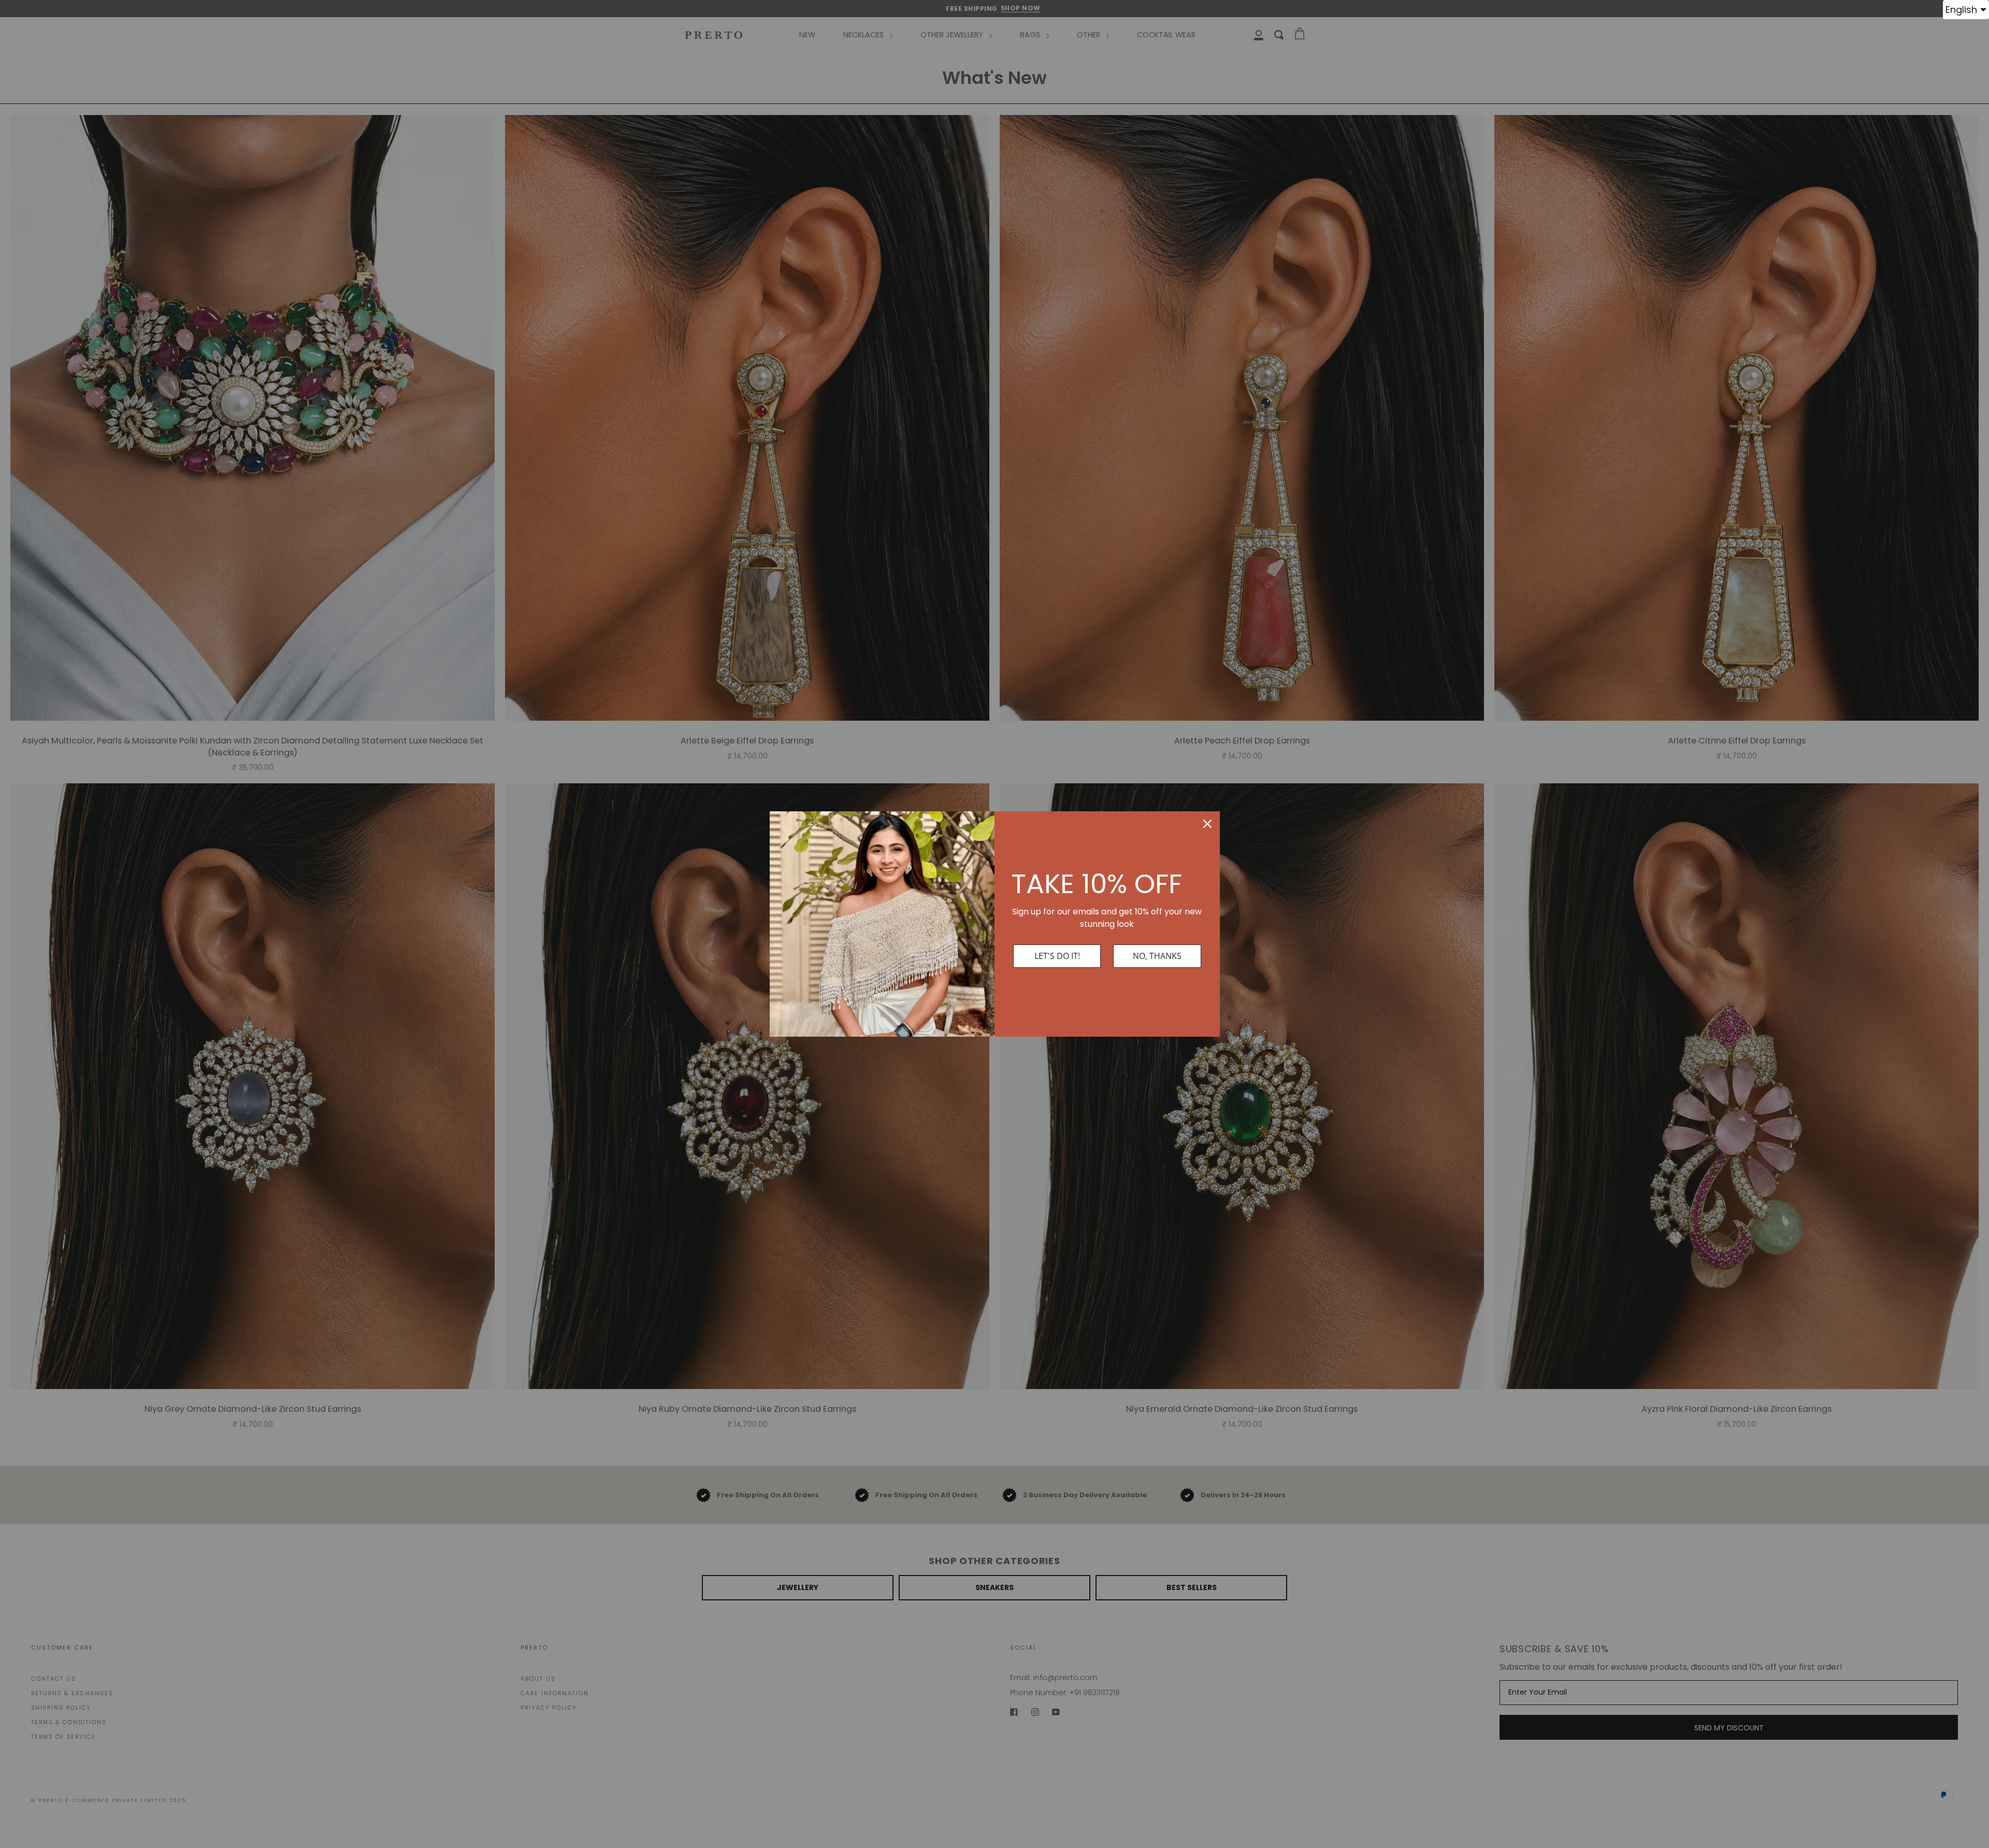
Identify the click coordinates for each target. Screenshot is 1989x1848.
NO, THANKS (1157, 956)
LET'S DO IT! (1057, 956)
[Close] (1207, 824)
